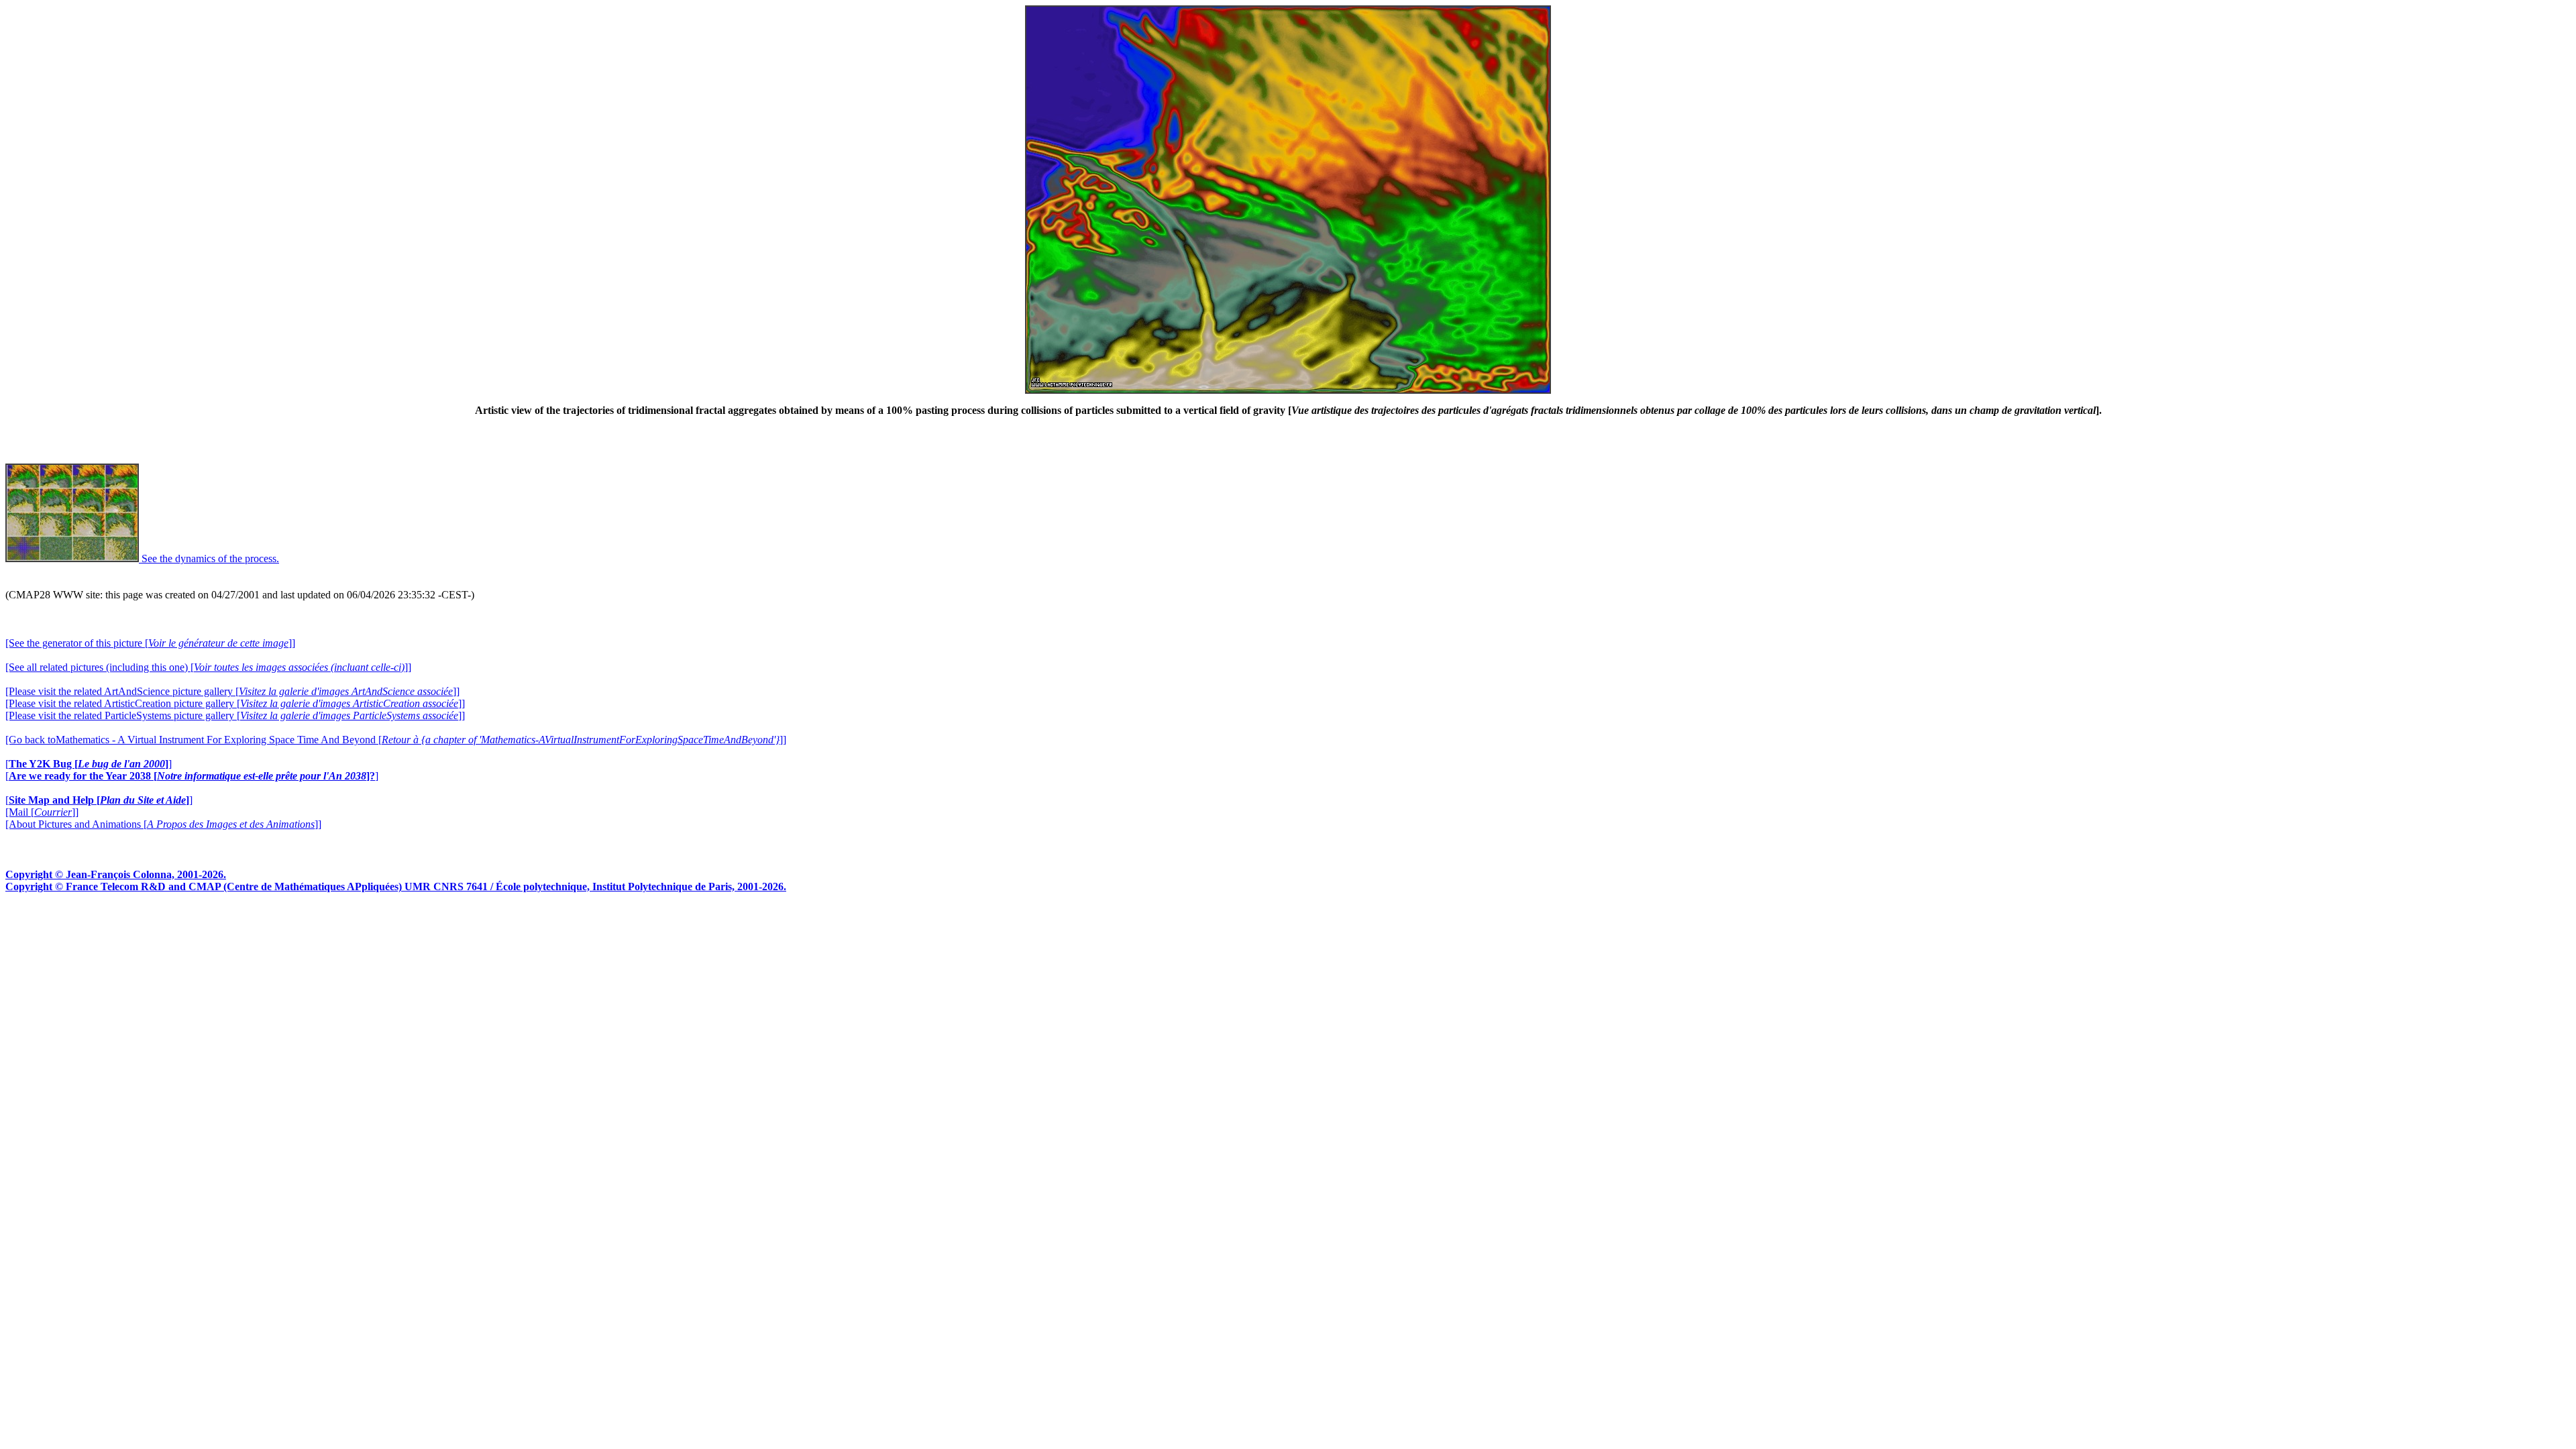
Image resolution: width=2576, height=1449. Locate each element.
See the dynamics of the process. (209, 558)
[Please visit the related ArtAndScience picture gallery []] (232, 691)
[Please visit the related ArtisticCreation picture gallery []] (235, 703)
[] (89, 764)
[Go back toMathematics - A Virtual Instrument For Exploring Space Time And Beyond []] (396, 740)
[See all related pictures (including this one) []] (208, 667)
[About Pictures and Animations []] (163, 824)
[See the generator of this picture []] (150, 643)
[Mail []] (42, 812)
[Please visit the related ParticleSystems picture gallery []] (235, 715)
